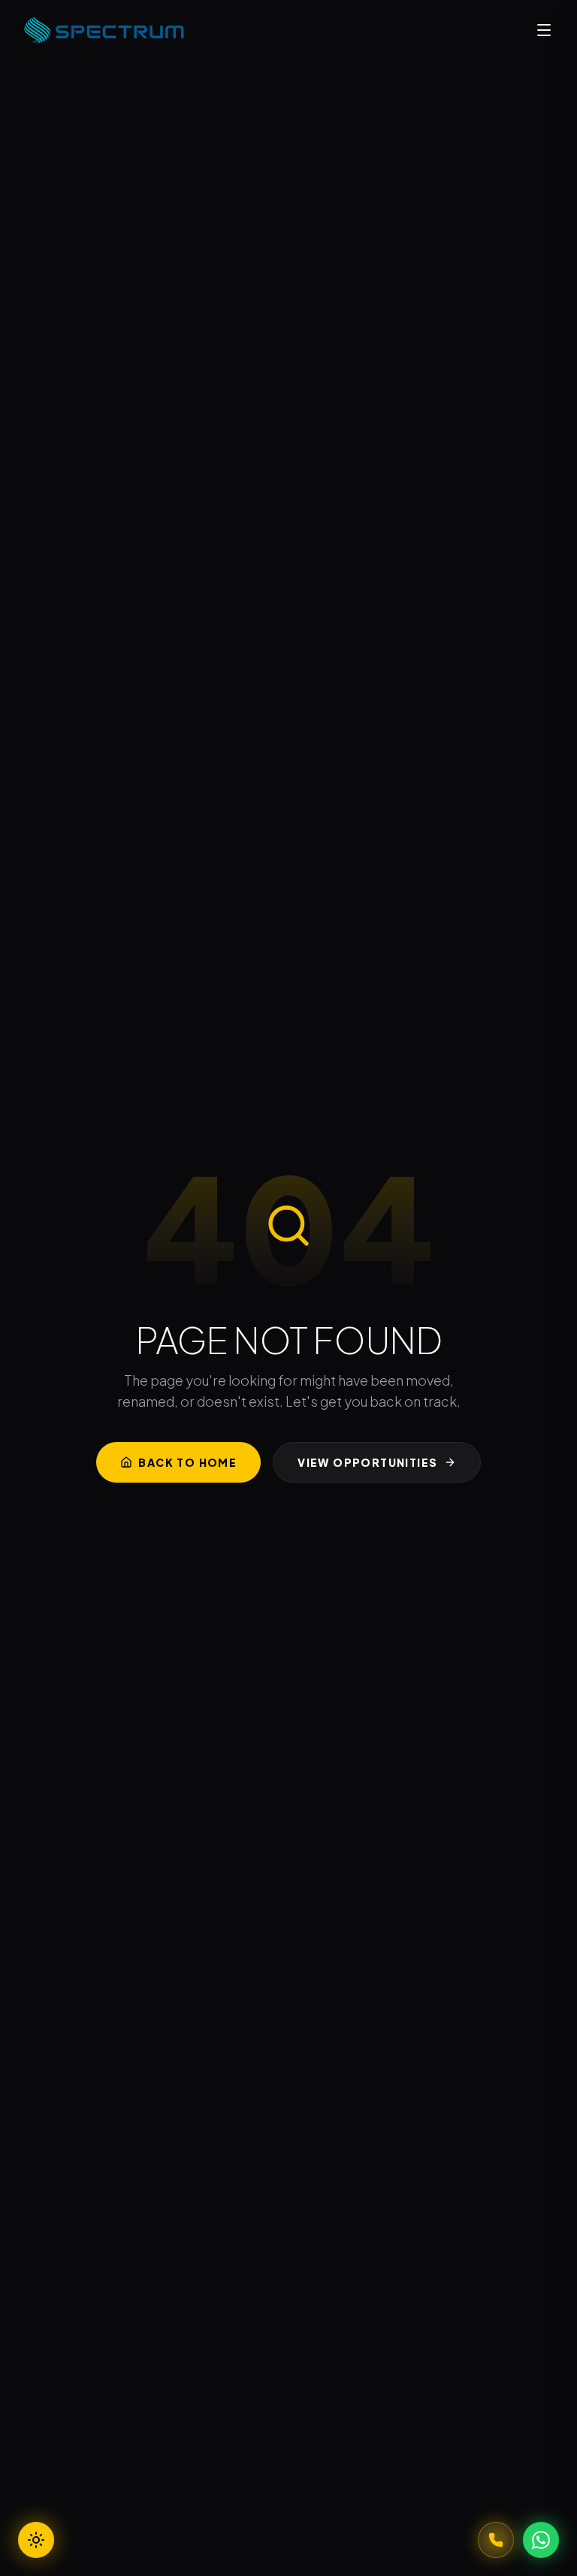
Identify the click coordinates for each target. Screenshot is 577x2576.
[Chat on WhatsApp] (541, 2540)
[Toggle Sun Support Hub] (36, 2540)
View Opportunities (367, 1462)
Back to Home (187, 1462)
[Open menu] (544, 30)
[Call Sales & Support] (496, 2540)
